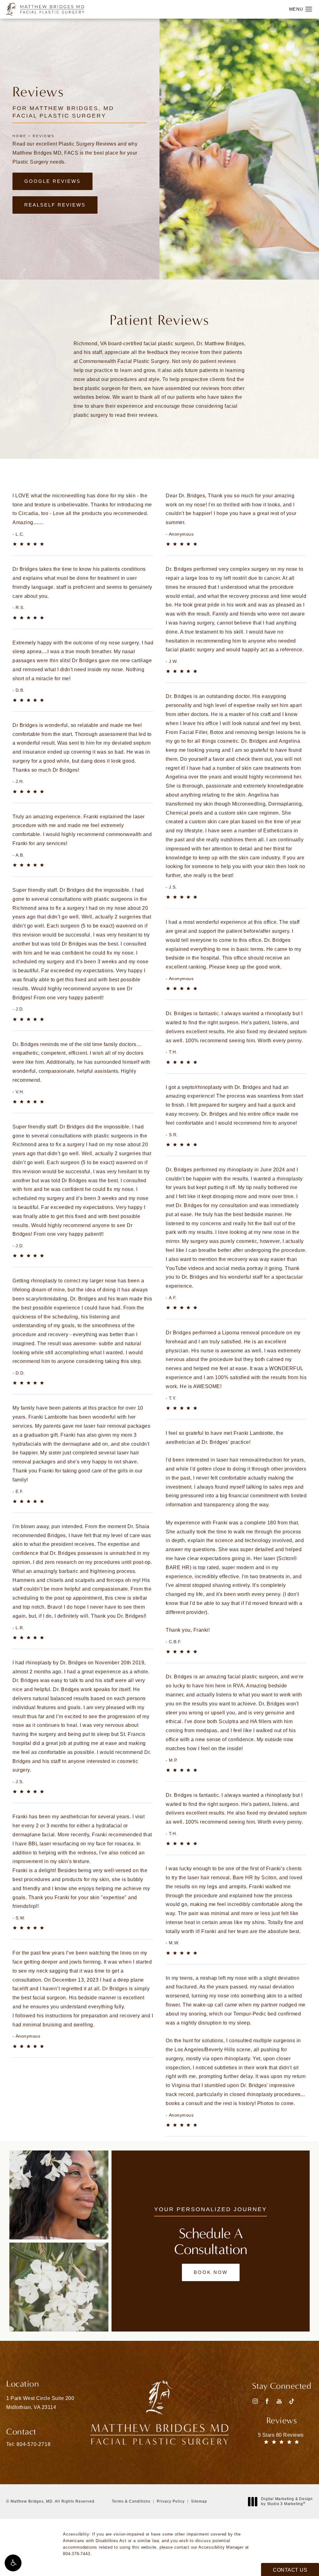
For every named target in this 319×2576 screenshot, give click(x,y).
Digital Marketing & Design (287, 2502)
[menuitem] (255, 2401)
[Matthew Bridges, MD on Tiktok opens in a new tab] (291, 2401)
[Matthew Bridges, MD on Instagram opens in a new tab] (255, 2401)
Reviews (44, 136)
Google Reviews (52, 181)
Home (19, 136)
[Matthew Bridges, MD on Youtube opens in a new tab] (279, 2401)
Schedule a (211, 2242)
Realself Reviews (55, 205)
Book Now (211, 2272)
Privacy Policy (171, 2501)
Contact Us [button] (290, 2570)
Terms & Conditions (131, 2501)
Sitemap (199, 2501)
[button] (13, 2563)
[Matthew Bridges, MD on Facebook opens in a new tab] (267, 2401)
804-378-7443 (77, 2554)
